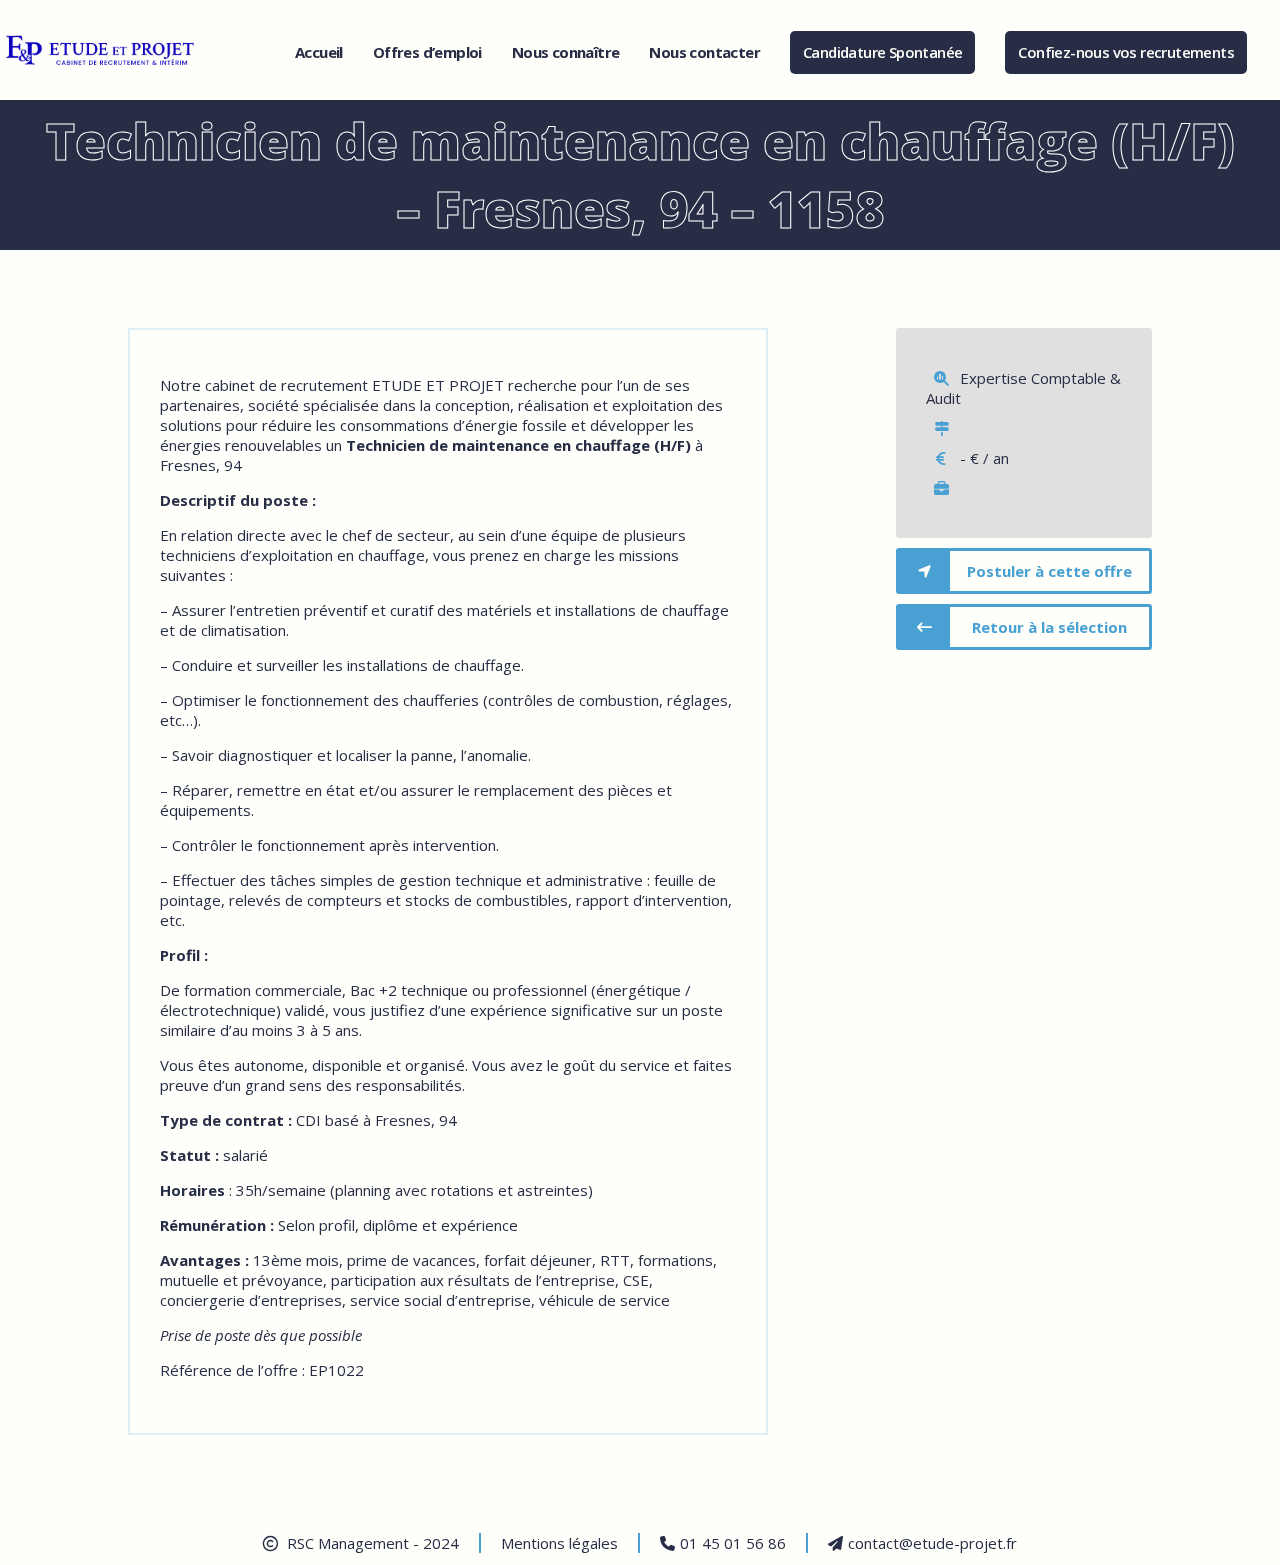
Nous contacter (704, 52)
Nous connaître (566, 52)
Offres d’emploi (427, 52)
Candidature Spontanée (882, 52)
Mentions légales (559, 1543)
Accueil (319, 52)
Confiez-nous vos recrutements (1126, 52)
